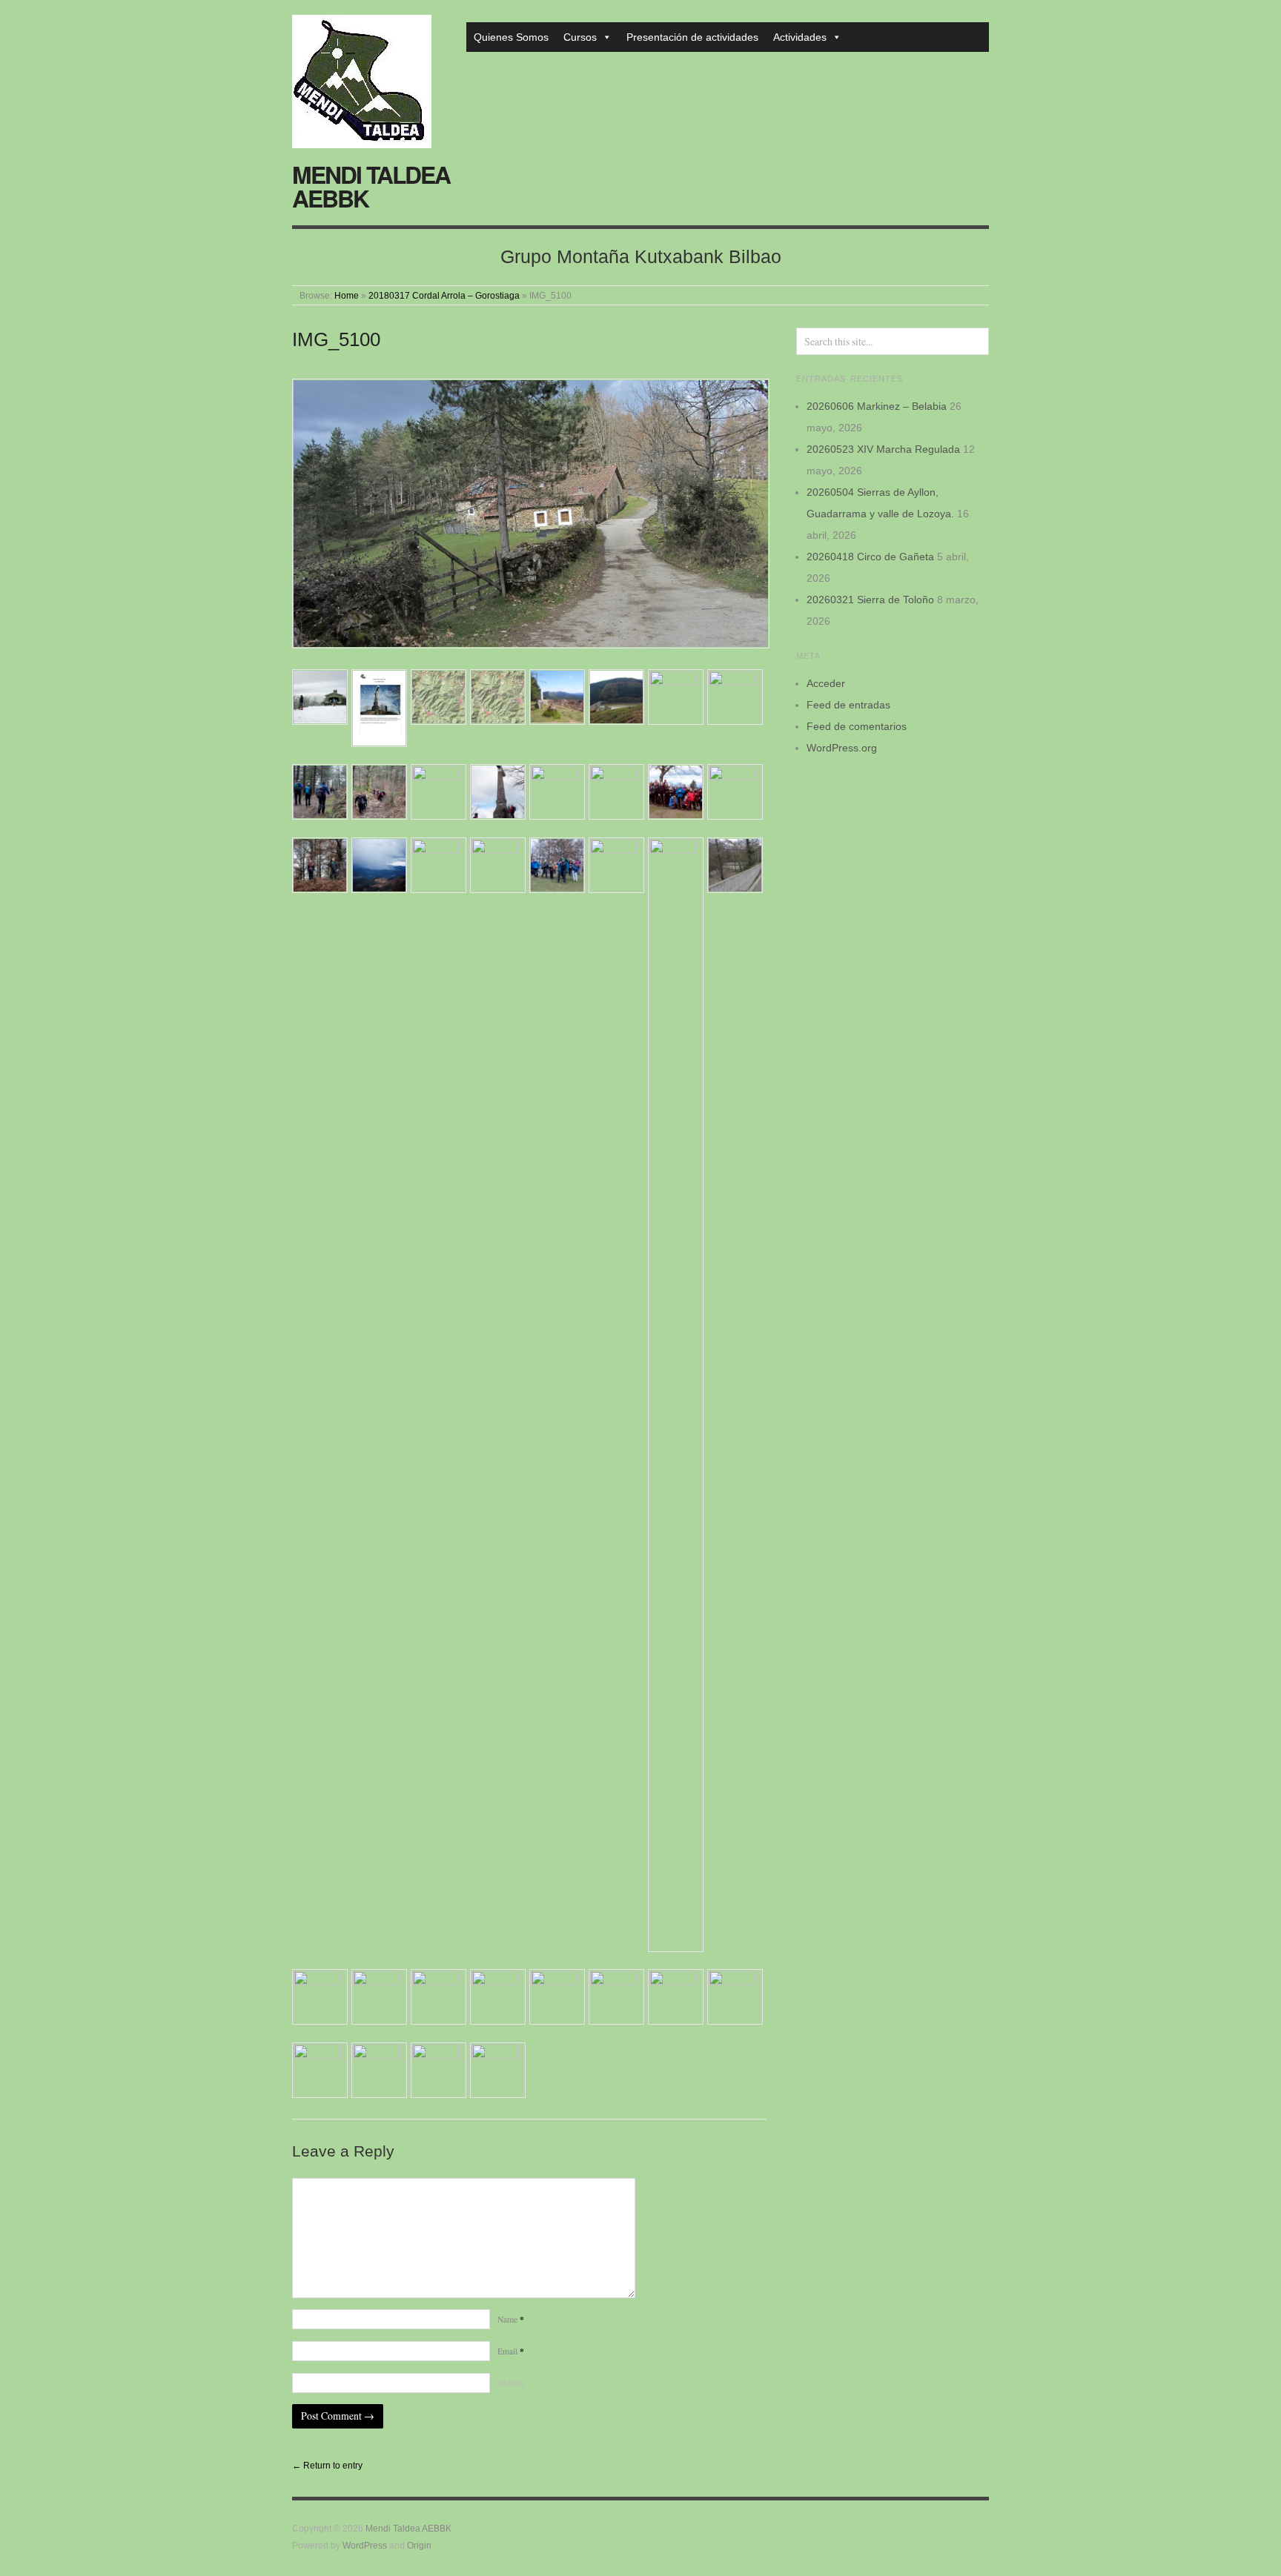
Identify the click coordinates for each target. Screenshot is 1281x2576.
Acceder (826, 683)
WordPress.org (842, 748)
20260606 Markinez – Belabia (877, 406)
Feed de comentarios (857, 726)
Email (511, 2351)
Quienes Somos (511, 37)
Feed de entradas (848, 705)
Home (347, 295)
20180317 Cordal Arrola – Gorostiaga (444, 295)
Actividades (800, 37)
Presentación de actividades (692, 37)
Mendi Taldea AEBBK (371, 186)
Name (511, 2319)
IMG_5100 (336, 339)
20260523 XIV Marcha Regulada (883, 449)
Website (511, 2383)
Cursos (580, 37)
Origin (419, 2545)
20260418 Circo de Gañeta (870, 557)
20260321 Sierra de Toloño (870, 600)
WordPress (365, 2545)
